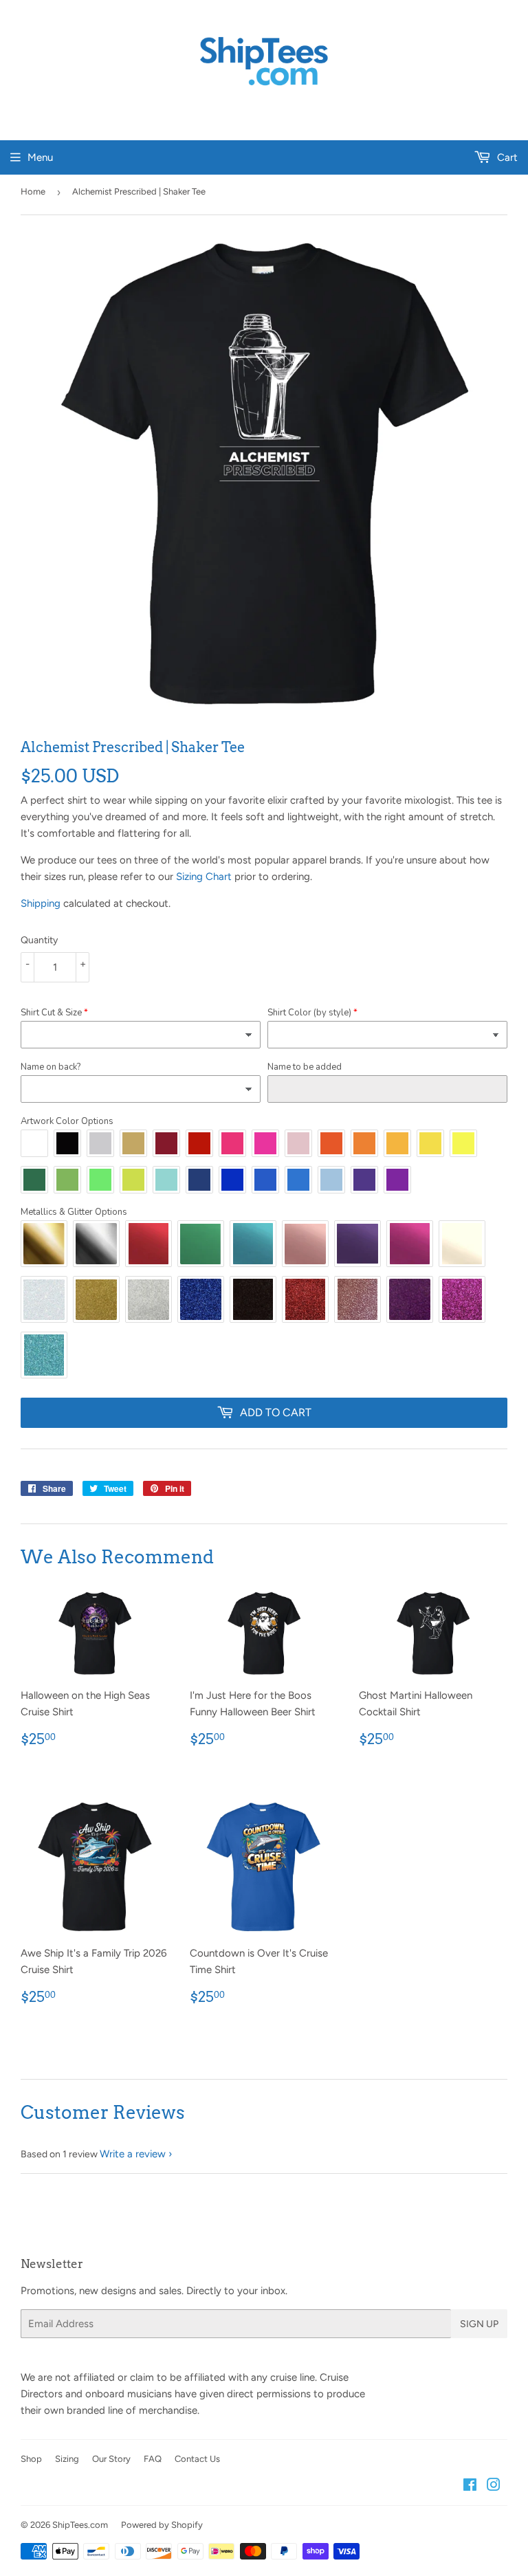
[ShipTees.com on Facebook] (470, 2487)
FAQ (153, 2459)
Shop (31, 2459)
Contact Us (197, 2459)
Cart (506, 157)
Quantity (39, 940)
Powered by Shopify (162, 2525)
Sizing (67, 2459)
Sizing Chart (204, 877)
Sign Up (479, 2324)
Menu (40, 157)
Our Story (111, 2459)
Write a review (133, 2154)
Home (33, 191)
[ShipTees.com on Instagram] (494, 2487)
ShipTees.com (80, 2525)
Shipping (41, 903)
